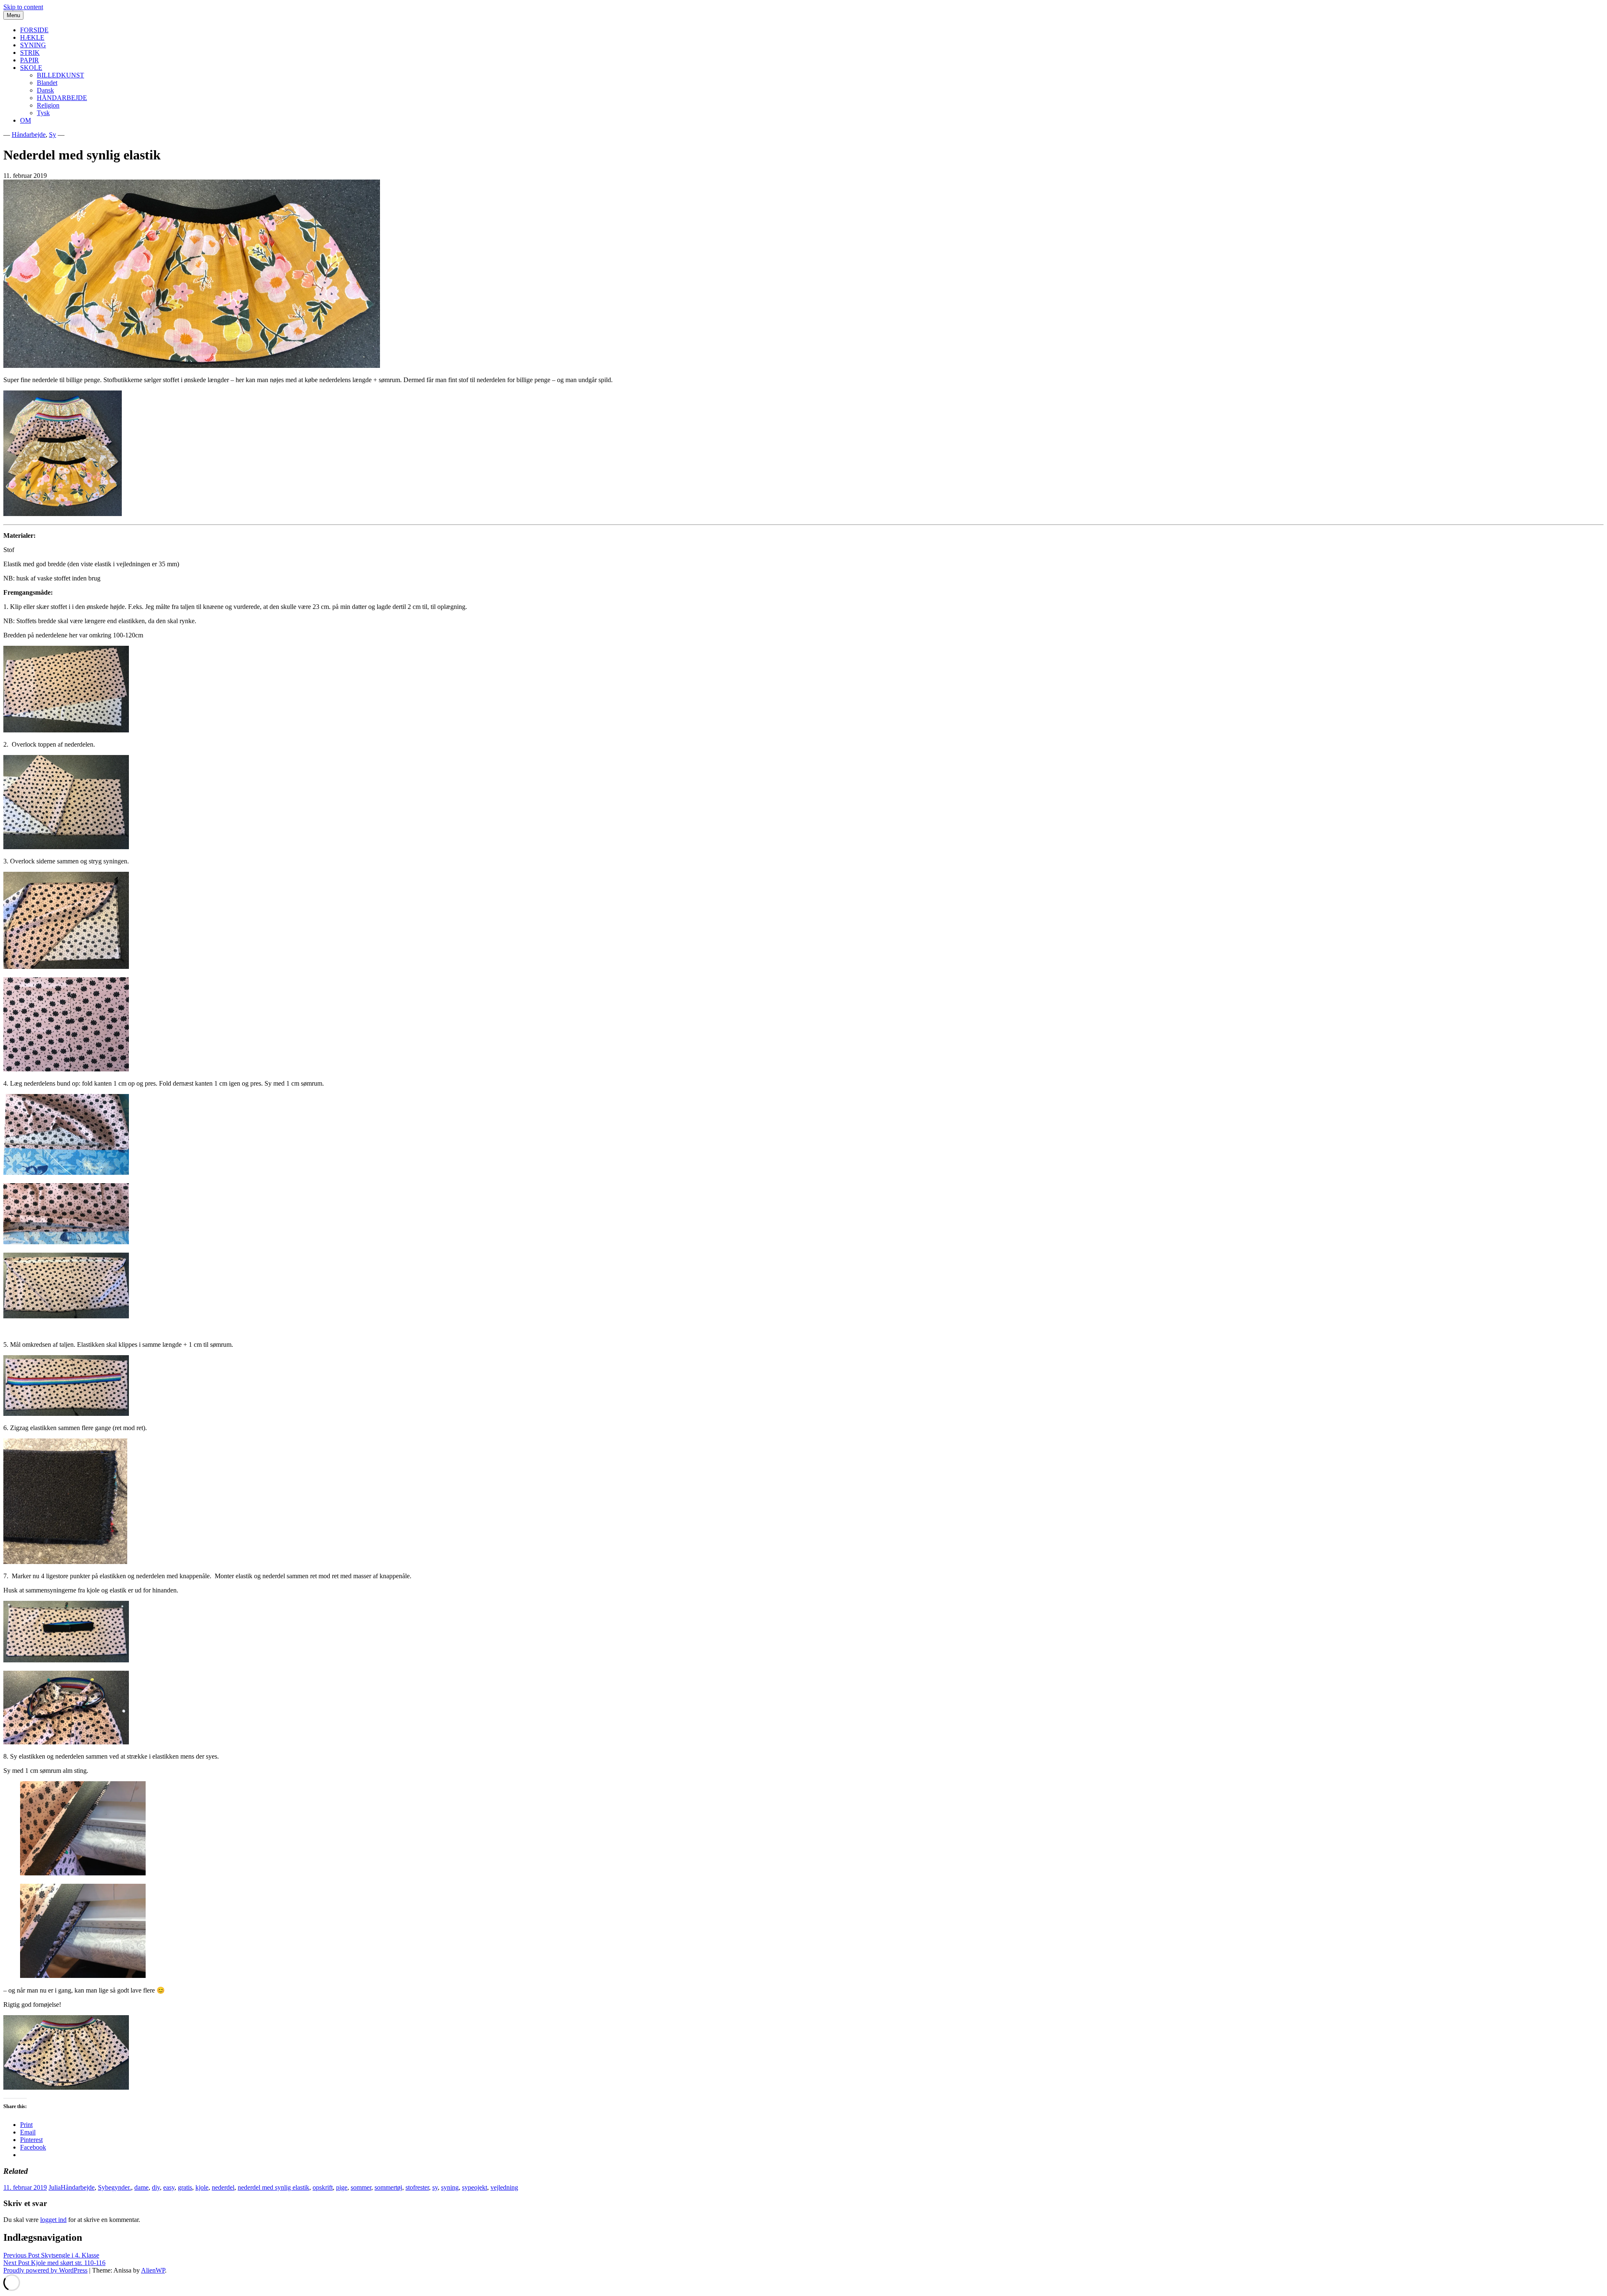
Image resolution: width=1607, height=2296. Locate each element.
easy (169, 2187)
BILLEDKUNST (60, 75)
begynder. (118, 2187)
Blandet (47, 83)
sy (435, 2187)
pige (342, 2187)
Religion (48, 105)
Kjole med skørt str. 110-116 (54, 2263)
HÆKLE (32, 37)
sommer (361, 2187)
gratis (185, 2187)
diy (156, 2187)
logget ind (53, 2220)
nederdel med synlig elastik (273, 2187)
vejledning (504, 2187)
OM (26, 120)
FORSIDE (34, 30)
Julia (55, 2187)
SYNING (33, 45)
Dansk (45, 90)
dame (141, 2187)
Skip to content (23, 7)
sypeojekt (475, 2187)
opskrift (323, 2187)
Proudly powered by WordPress (45, 2270)
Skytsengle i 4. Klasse (51, 2255)
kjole (202, 2187)
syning (450, 2187)
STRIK (30, 53)
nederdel (223, 2187)
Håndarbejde (29, 135)
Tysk (43, 113)
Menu (13, 15)
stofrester (417, 2187)
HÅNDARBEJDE (62, 98)
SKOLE (31, 68)
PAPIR (30, 60)
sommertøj (388, 2187)
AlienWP (153, 2270)
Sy (53, 135)
